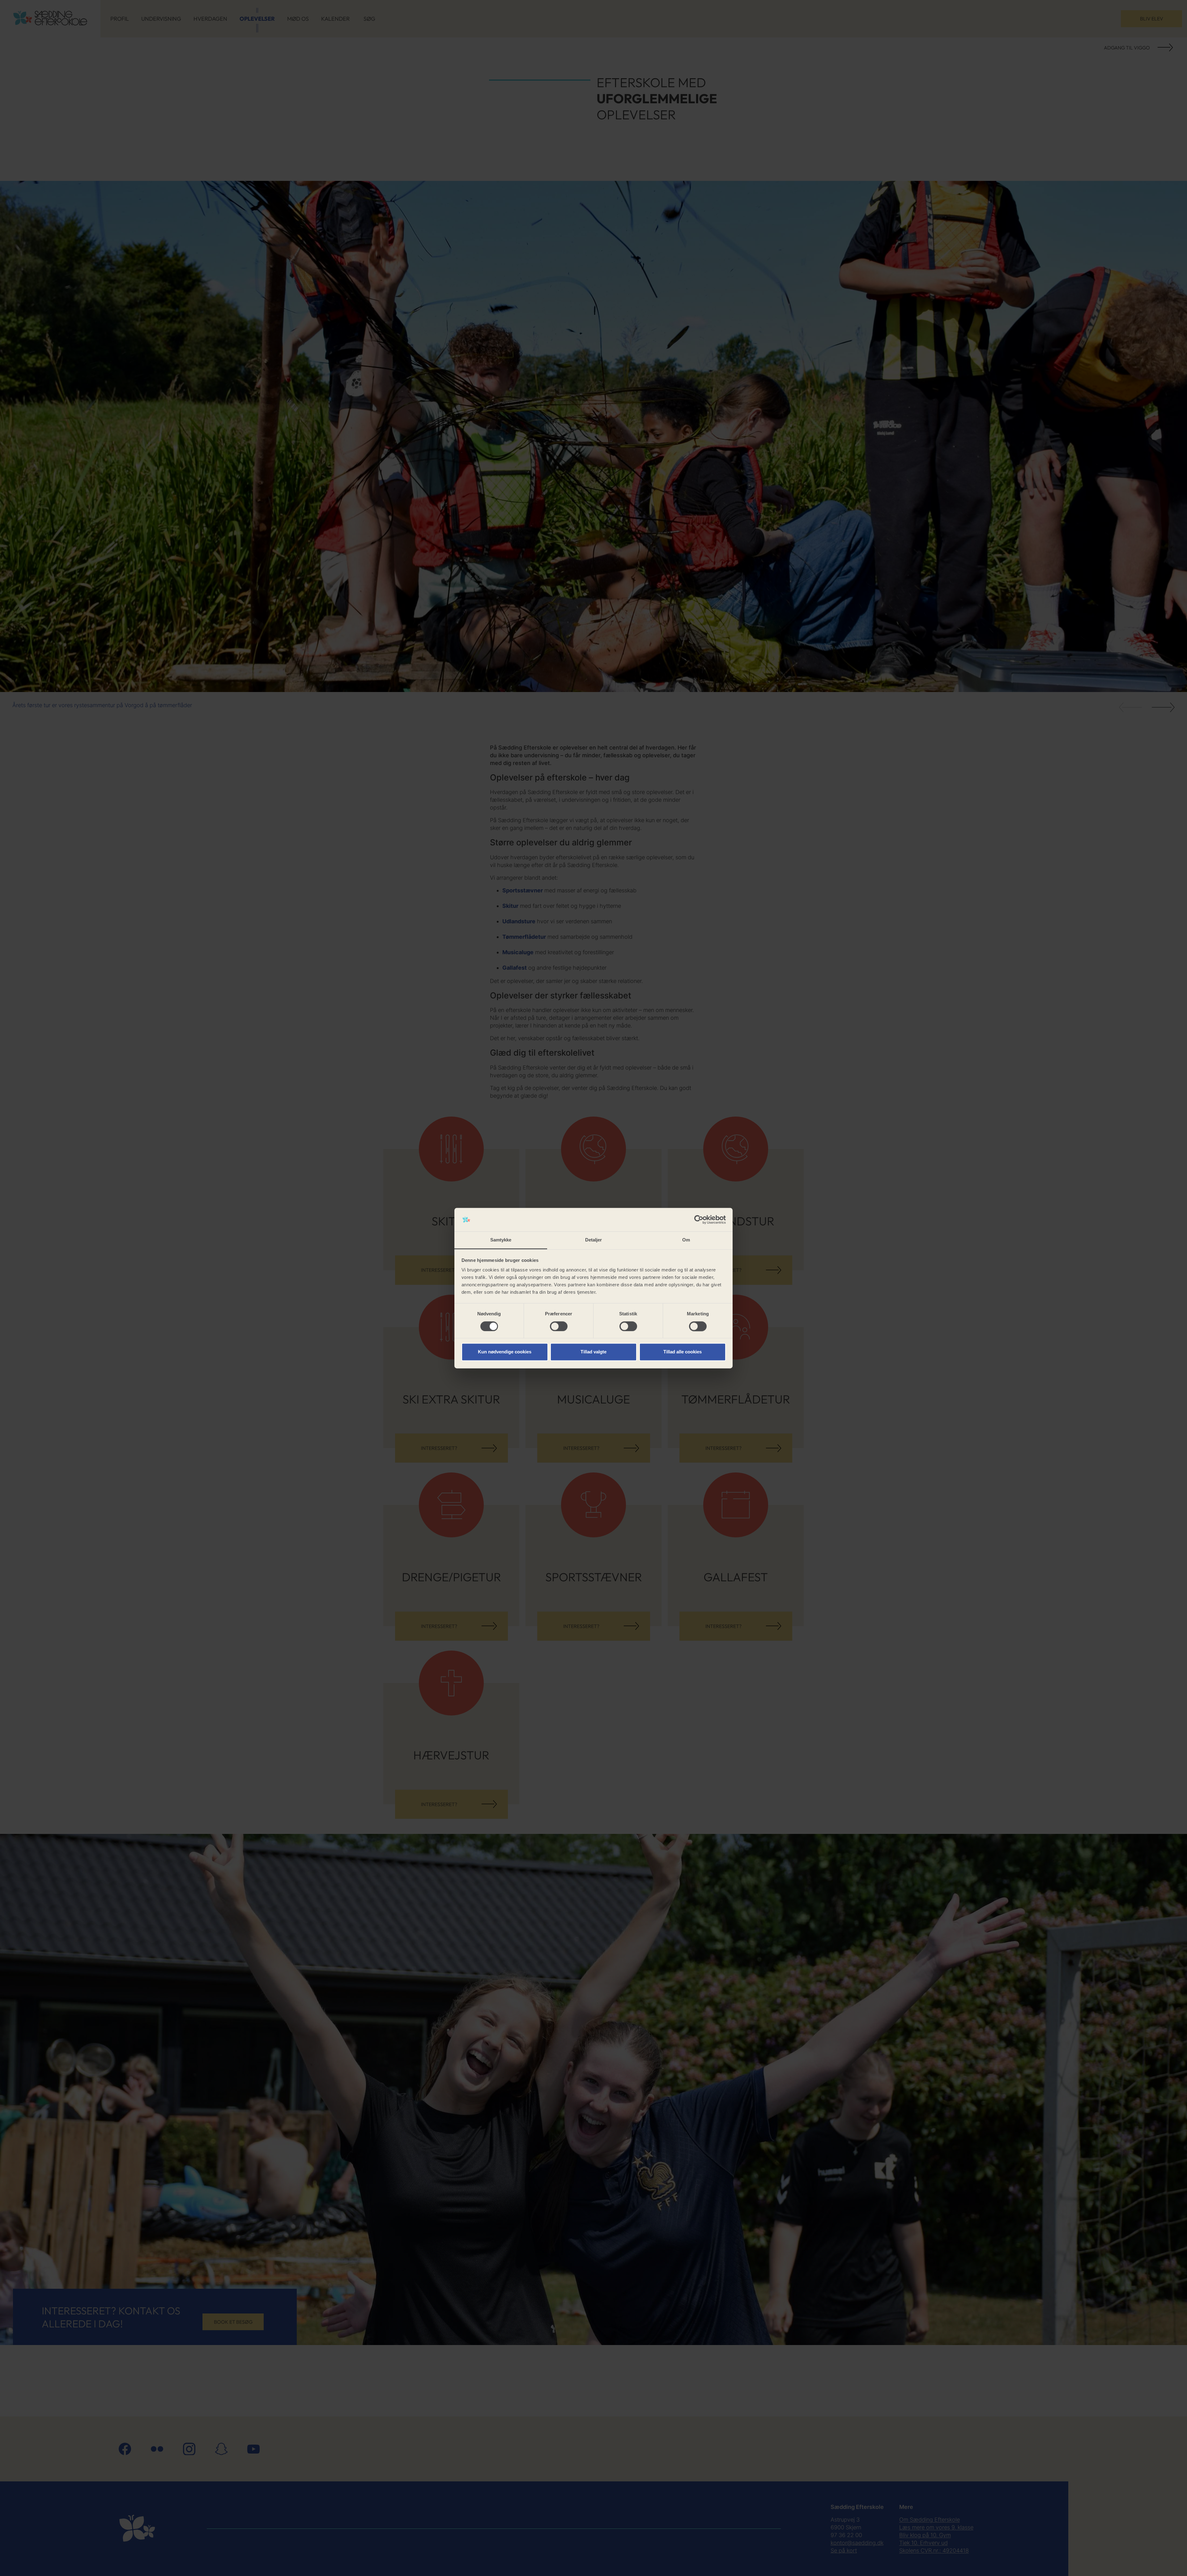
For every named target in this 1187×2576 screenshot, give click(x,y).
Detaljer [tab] (594, 1240)
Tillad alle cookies (683, 1352)
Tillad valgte (593, 1352)
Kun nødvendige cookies (505, 1352)
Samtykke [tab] (501, 1240)
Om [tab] (686, 1240)
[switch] (559, 1326)
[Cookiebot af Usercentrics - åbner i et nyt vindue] (699, 1220)
